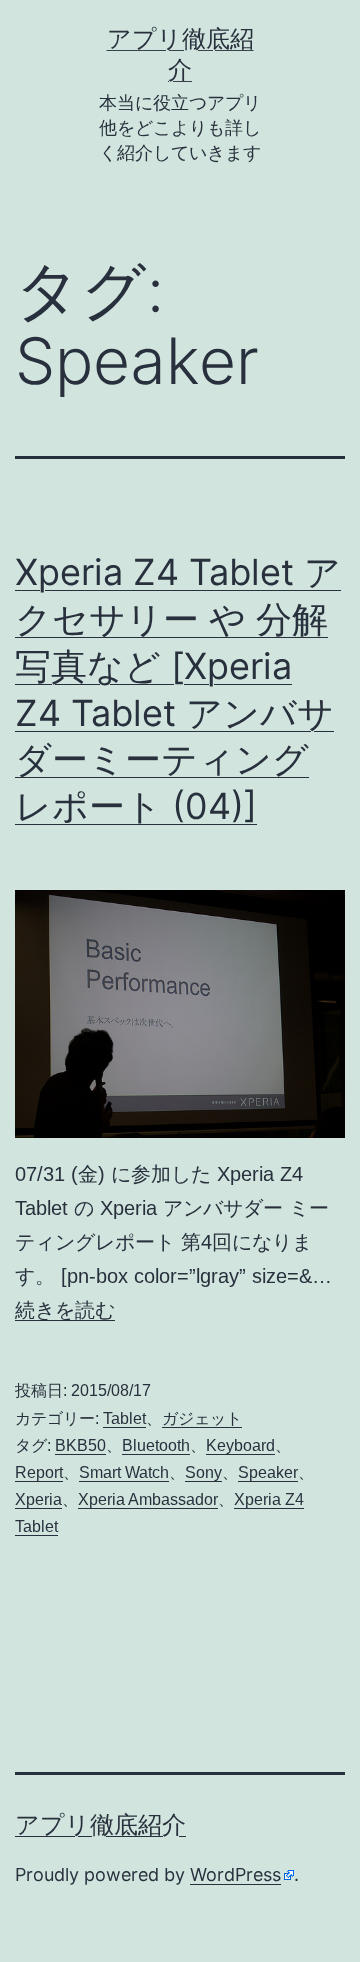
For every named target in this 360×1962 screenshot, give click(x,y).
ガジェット (202, 1418)
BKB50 (80, 1445)
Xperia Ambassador (148, 1499)
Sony (203, 1472)
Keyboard (240, 1445)
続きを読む (65, 1310)
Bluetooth (156, 1445)
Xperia (38, 1499)
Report (39, 1472)
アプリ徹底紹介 (100, 1824)
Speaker (268, 1472)
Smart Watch (124, 1472)
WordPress (235, 1874)
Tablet (124, 1418)
